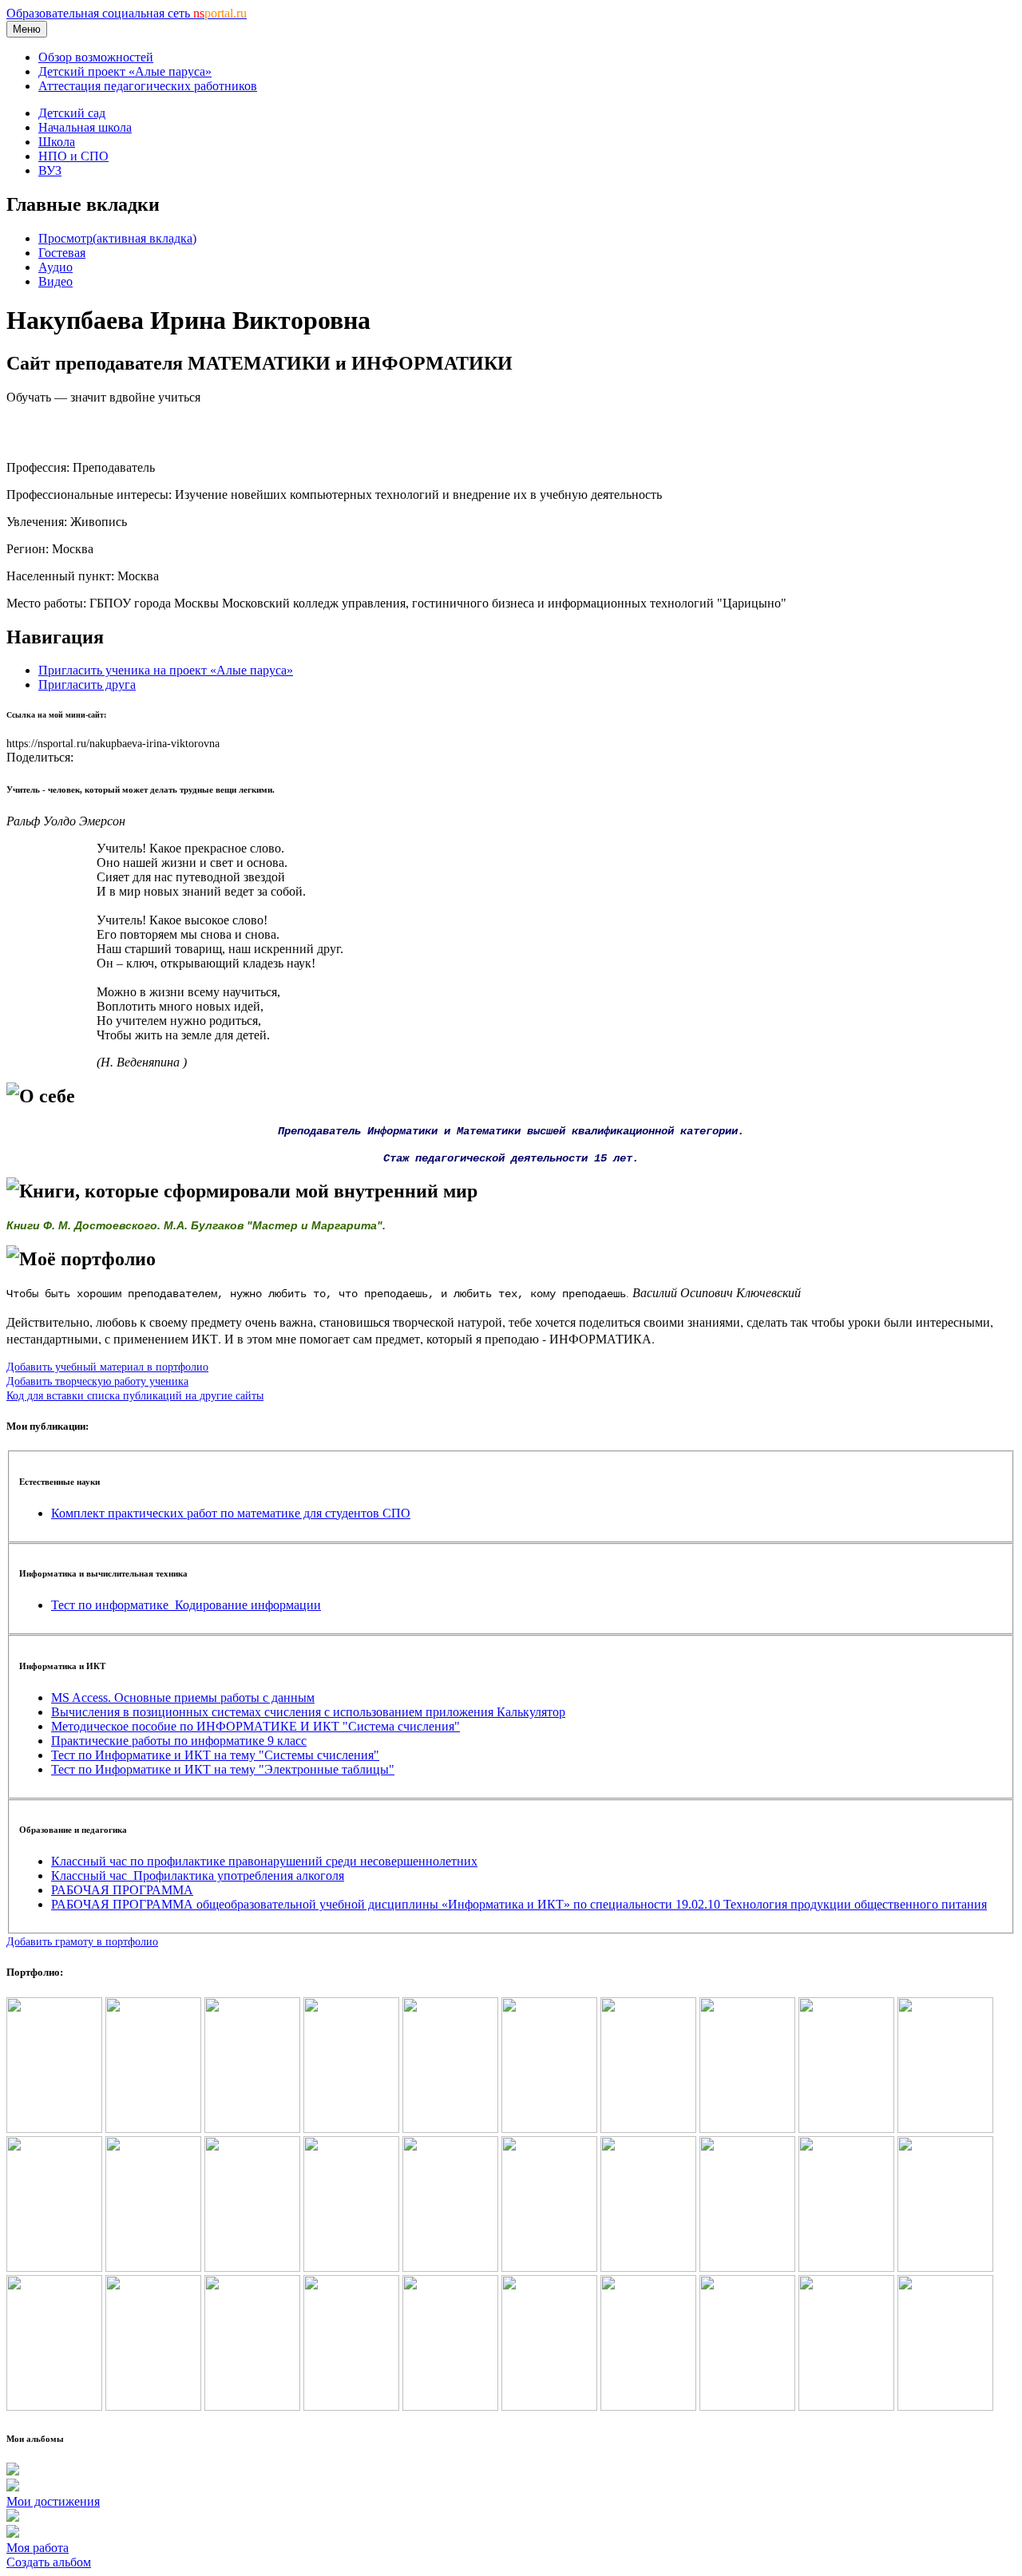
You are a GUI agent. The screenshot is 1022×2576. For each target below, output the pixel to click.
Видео (55, 281)
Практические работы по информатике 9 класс (179, 1741)
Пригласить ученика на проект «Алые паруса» (166, 670)
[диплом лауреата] (252, 2129)
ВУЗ (50, 170)
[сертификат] (846, 2129)
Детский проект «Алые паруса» (125, 71)
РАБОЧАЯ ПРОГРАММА (122, 1890)
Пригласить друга (87, 685)
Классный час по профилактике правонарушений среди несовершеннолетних (264, 1861)
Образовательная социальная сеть (127, 13)
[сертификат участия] (747, 2129)
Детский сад (72, 113)
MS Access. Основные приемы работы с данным (183, 1698)
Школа (57, 142)
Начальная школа (85, 127)
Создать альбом (49, 2562)
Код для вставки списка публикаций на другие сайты (135, 1395)
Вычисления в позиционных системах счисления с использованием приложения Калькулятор (308, 1712)
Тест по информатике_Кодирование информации (186, 1605)
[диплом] (945, 2129)
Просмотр (117, 238)
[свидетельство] (450, 2129)
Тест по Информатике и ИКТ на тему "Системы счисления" (215, 1755)
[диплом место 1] (351, 2129)
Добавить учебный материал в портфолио (107, 1367)
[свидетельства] (549, 2129)
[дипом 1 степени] (54, 2129)
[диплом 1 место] (153, 2129)
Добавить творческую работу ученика (97, 1381)
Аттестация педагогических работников (148, 86)
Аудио (55, 267)
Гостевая (62, 253)
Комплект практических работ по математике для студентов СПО (231, 1513)
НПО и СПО (73, 156)
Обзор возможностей (96, 57)
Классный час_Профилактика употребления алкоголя (198, 1876)
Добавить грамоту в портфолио (82, 1941)
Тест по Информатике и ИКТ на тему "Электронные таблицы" (223, 1769)
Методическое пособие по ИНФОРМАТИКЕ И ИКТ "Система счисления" (255, 1726)
